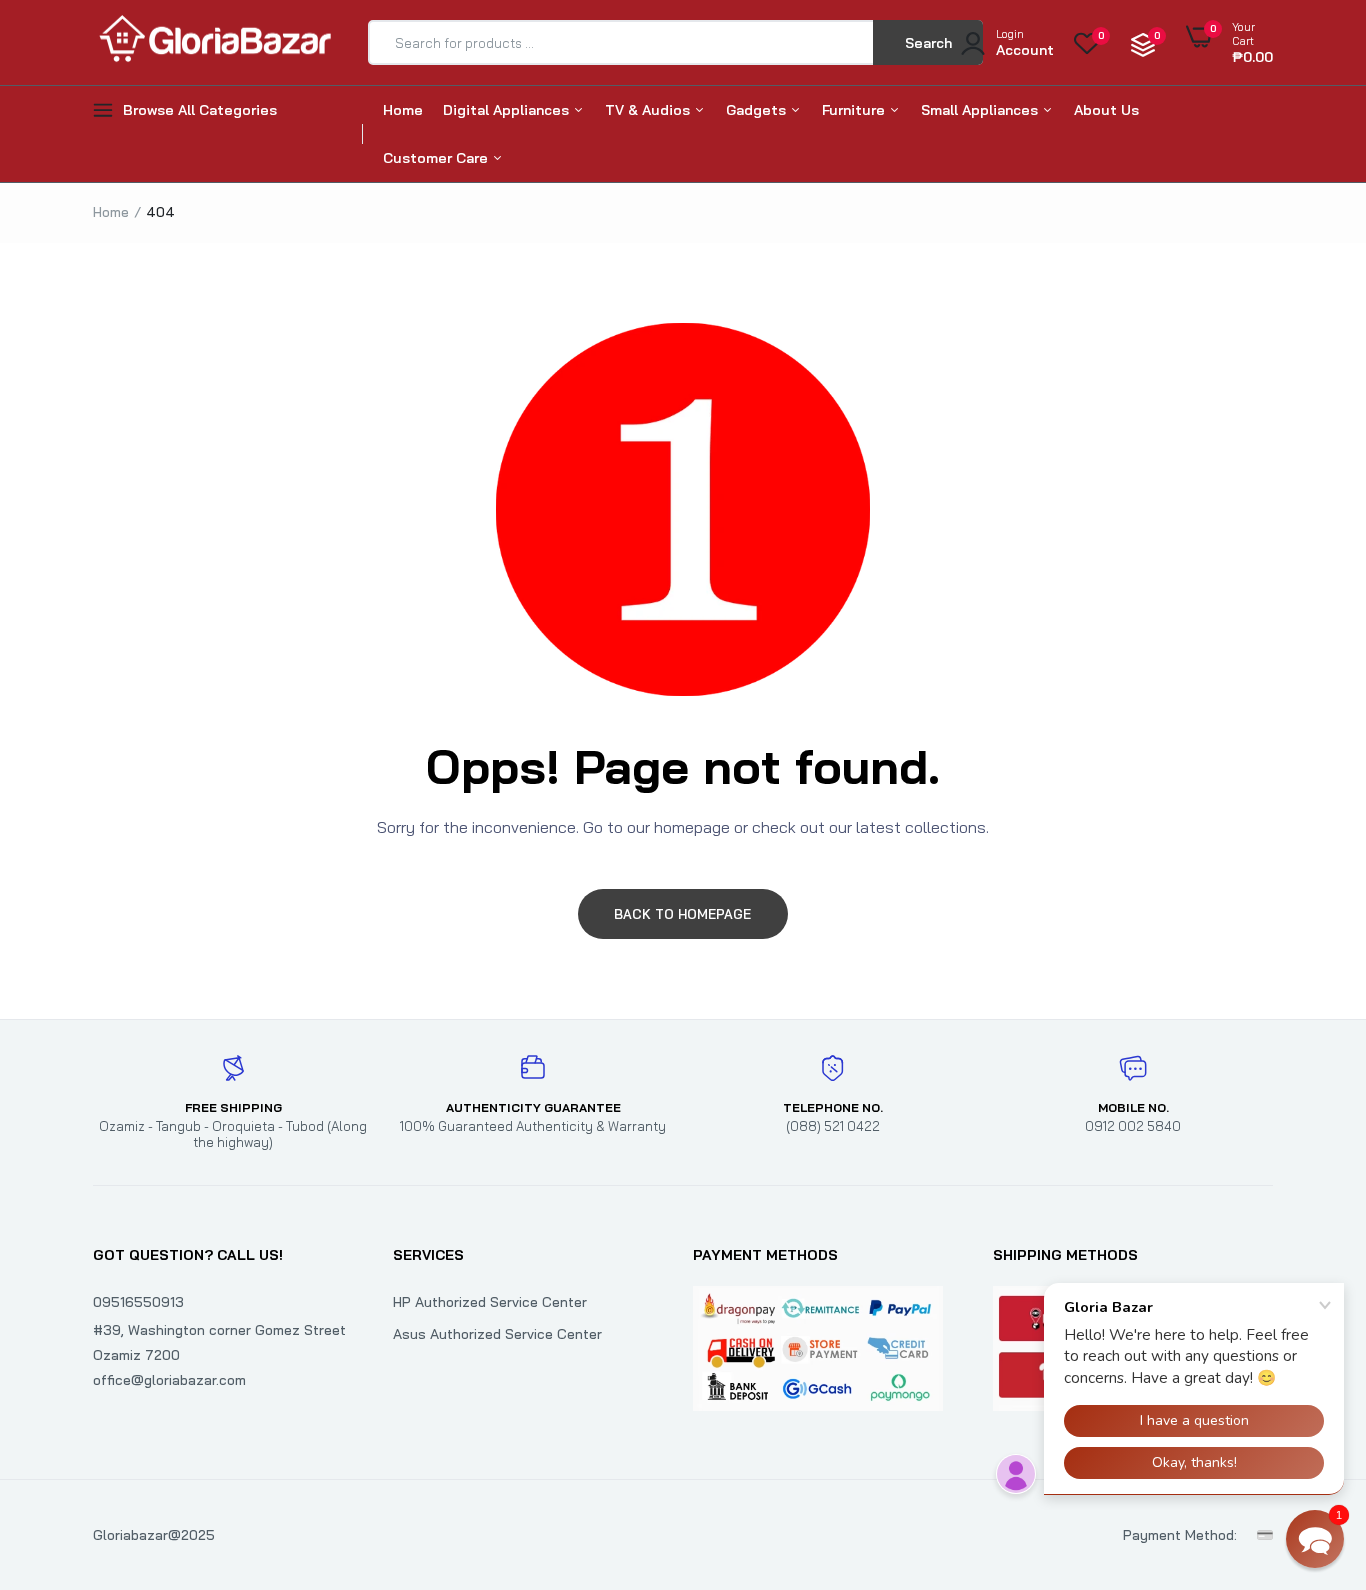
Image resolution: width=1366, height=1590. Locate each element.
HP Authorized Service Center (490, 1302)
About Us (1106, 110)
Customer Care (437, 158)
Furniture (855, 110)
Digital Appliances (508, 110)
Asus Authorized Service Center (497, 1334)
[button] (1315, 1539)
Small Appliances (981, 110)
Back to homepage (682, 914)
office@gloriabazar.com (169, 1380)
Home (403, 110)
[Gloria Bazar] (213, 42)
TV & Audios (649, 110)
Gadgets (758, 110)
